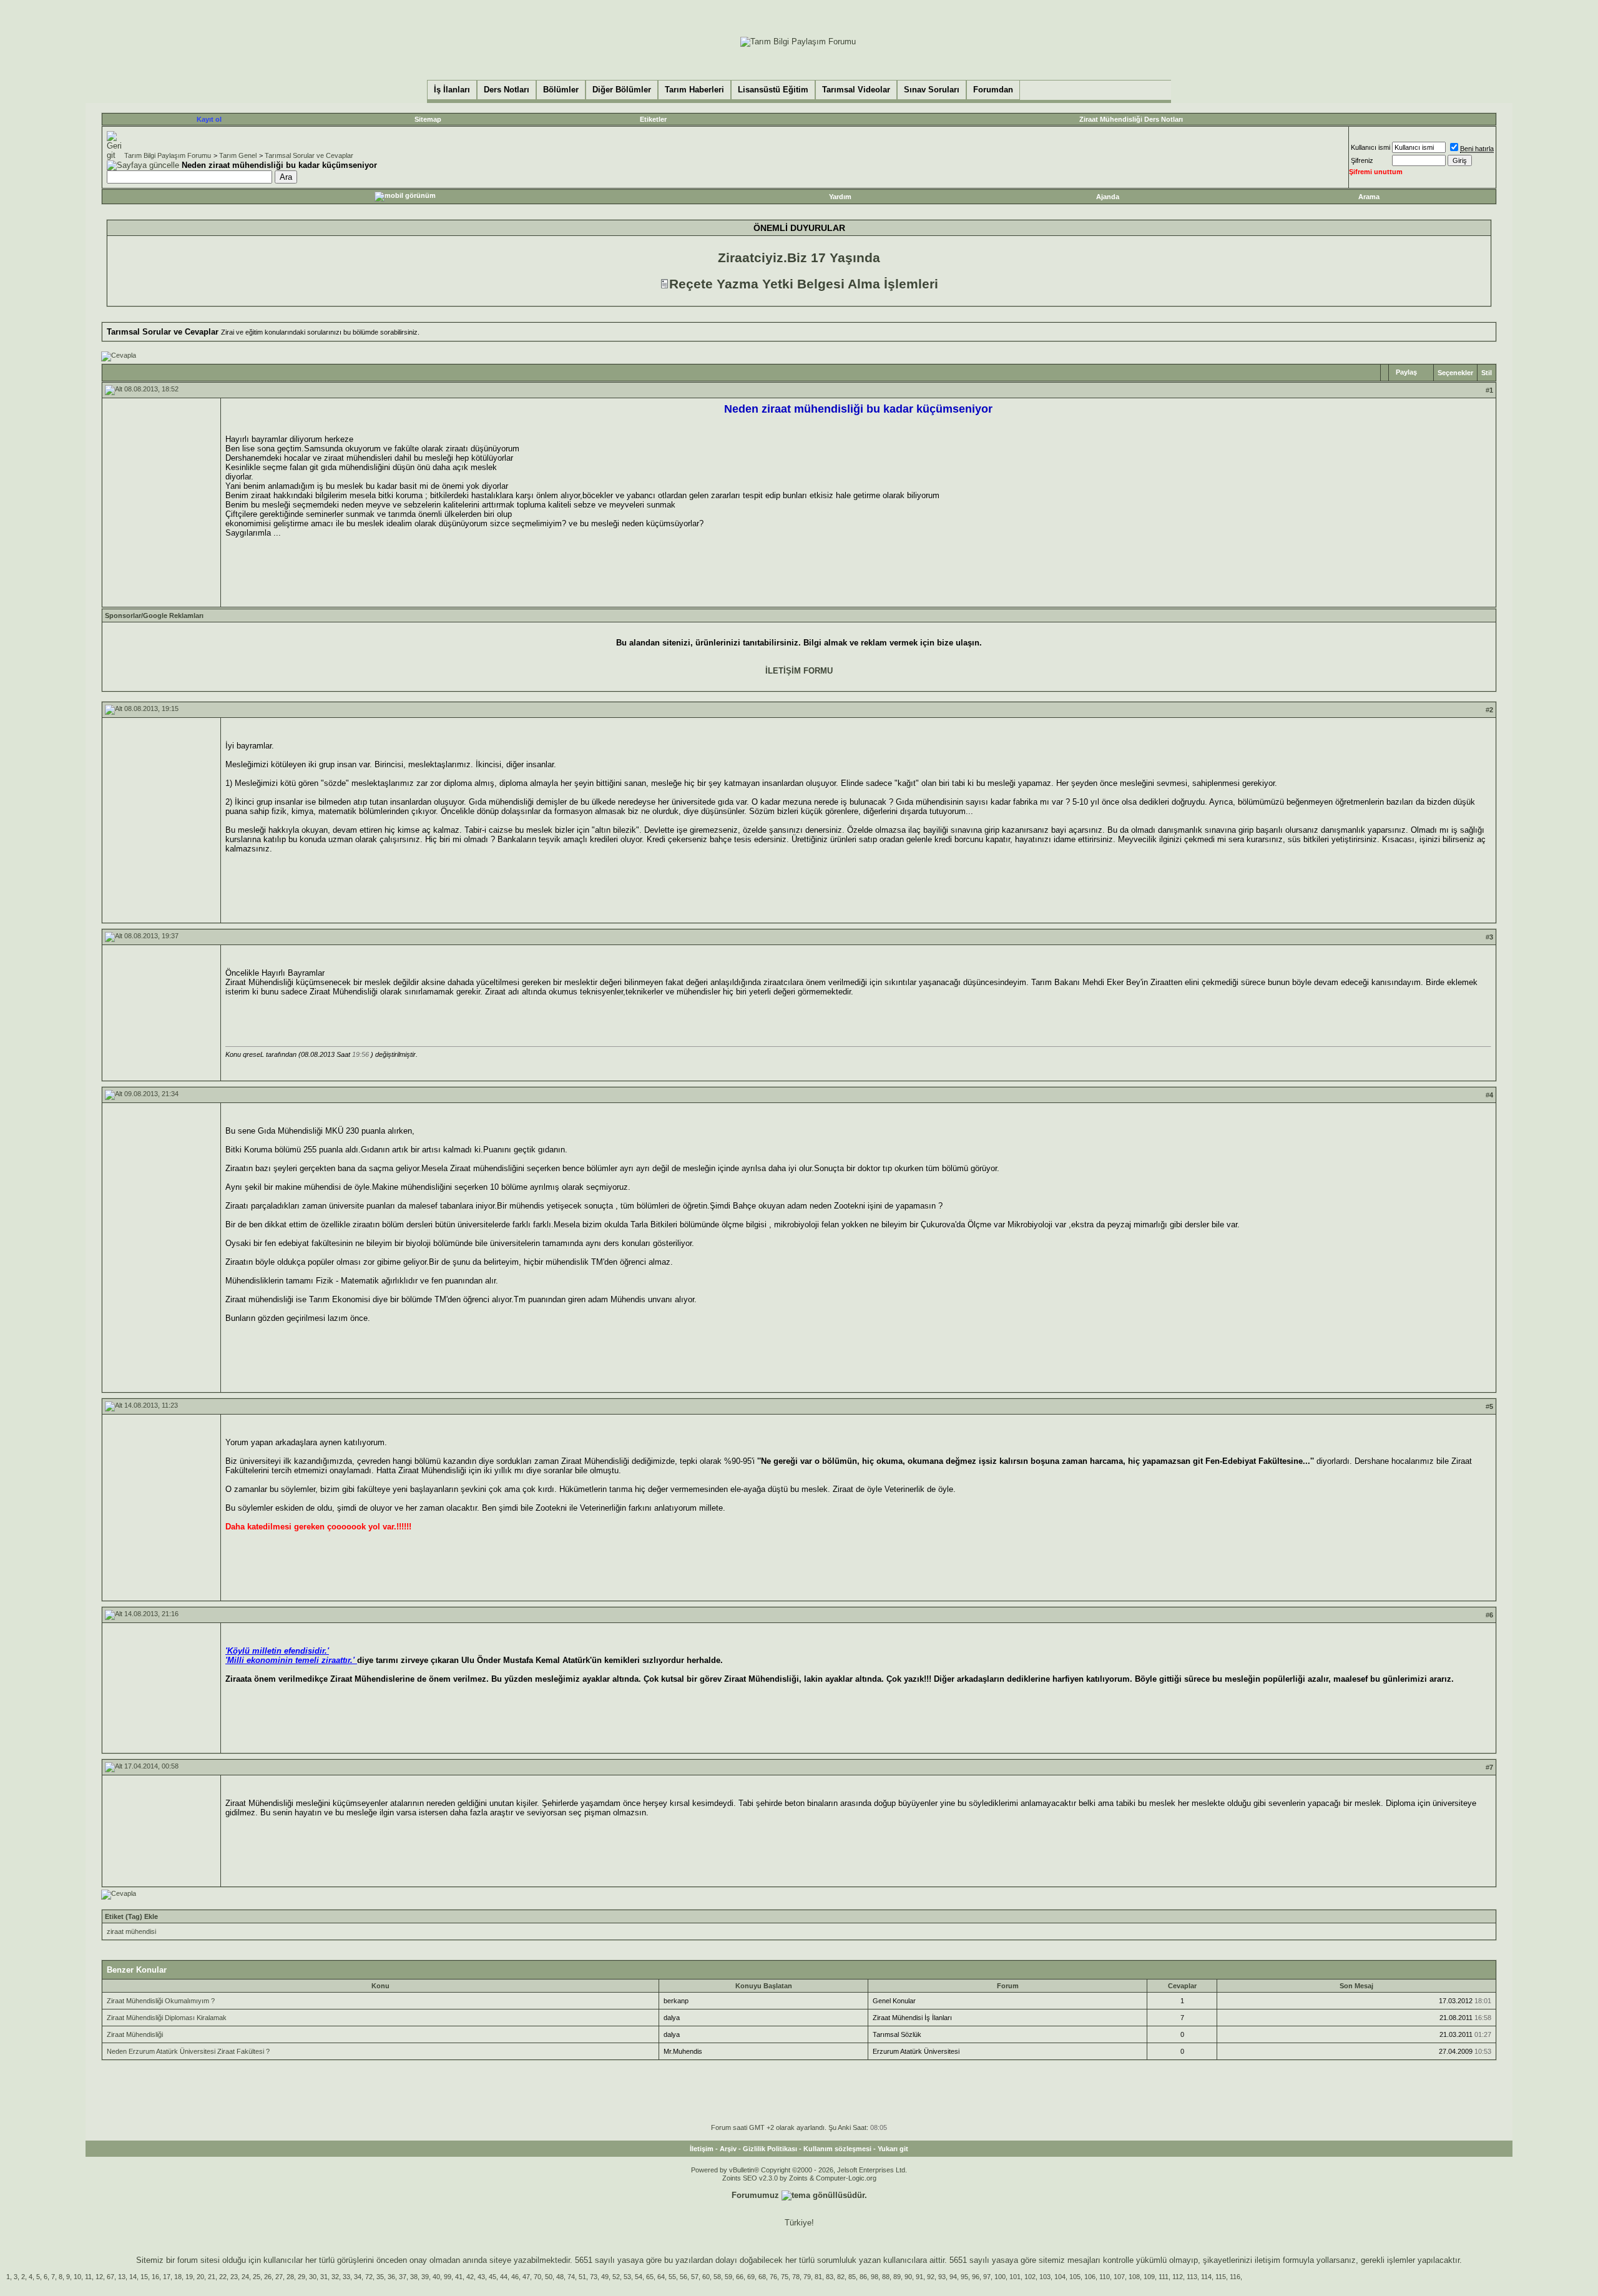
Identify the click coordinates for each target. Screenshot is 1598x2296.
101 (1015, 2277)
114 (1206, 2277)
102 (1030, 2277)
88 (886, 2277)
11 (88, 2277)
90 (908, 2277)
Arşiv (728, 2149)
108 (1134, 2277)
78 (796, 2277)
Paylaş (1406, 372)
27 (279, 2277)
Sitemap (428, 119)
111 (1164, 2277)
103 (1045, 2277)
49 (605, 2277)
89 (897, 2277)
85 (852, 2277)
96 (976, 2277)
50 (549, 2277)
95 (964, 2277)
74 (571, 2277)
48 (560, 2277)
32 (335, 2277)
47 (526, 2277)
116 (1235, 2277)
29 (301, 2277)
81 (818, 2277)
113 (1192, 2277)
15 (144, 2277)
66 (740, 2277)
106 (1090, 2277)
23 (234, 2277)
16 (155, 2277)
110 (1105, 2277)
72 (369, 2277)
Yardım (840, 197)
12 (99, 2277)
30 (313, 2277)
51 (582, 2277)
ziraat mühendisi (131, 1931)
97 (987, 2277)
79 (807, 2277)
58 (717, 2277)
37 (403, 2277)
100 (1000, 2277)
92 (931, 2277)
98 (875, 2277)
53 (627, 2277)
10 (77, 2277)
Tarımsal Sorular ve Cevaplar (309, 155)
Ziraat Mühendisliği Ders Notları (1131, 119)
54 (639, 2277)
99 (448, 2277)
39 (425, 2277)
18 (178, 2277)
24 (245, 2277)
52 (616, 2277)
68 (762, 2277)
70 (537, 2277)
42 (470, 2277)
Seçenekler (1455, 373)
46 (515, 2277)
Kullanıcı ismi (1370, 147)
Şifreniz (1362, 160)
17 (167, 2277)
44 (504, 2277)
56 (684, 2277)
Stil (1487, 373)
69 (751, 2277)
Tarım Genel (238, 155)
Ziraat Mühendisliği (135, 2034)
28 (290, 2277)
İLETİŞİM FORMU (799, 671)
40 (436, 2277)
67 (110, 2277)
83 (830, 2277)
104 (1060, 2277)
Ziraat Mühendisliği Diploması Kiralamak (167, 2018)
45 (493, 2277)
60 (706, 2277)
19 (189, 2277)
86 (863, 2277)
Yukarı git (893, 2149)
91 (919, 2277)
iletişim (1267, 2260)
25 (257, 2277)
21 (212, 2277)
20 (200, 2277)
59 (728, 2277)
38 (414, 2277)
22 (223, 2277)
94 (953, 2277)
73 (594, 2277)
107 (1119, 2277)
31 (324, 2277)
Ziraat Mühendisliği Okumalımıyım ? (161, 2001)
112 (1178, 2277)
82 (841, 2277)
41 (459, 2277)
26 (268, 2277)
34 (358, 2277)
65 (650, 2277)
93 (942, 2277)
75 (785, 2277)
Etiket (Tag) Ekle (131, 1916)
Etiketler (653, 119)
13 (122, 2277)
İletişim (702, 2149)
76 (773, 2277)
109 (1149, 2277)
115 (1221, 2277)
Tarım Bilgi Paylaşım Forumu (168, 155)
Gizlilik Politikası (770, 2149)
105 (1075, 2277)
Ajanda (1108, 197)
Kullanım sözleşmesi (837, 2149)
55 (672, 2277)
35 (380, 2277)
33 (346, 2277)
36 (391, 2277)
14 (133, 2277)
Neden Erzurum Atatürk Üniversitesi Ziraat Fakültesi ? (188, 2051)
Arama (1369, 197)
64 (661, 2277)
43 (481, 2277)
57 (695, 2277)
